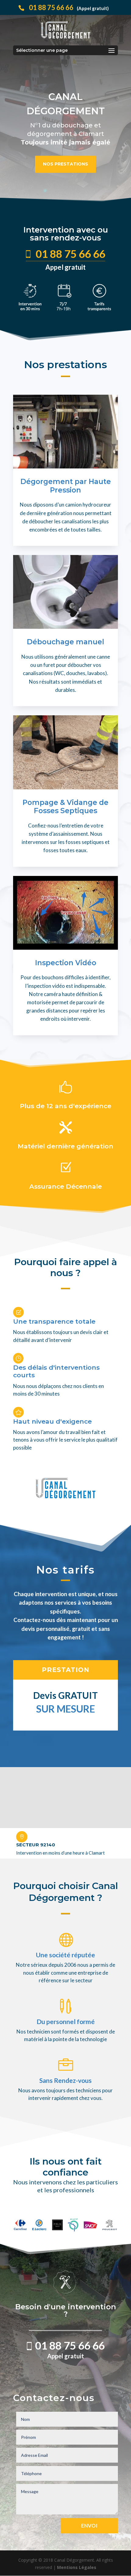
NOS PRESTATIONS (65, 164)
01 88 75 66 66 (69, 7)
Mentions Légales (76, 2567)
